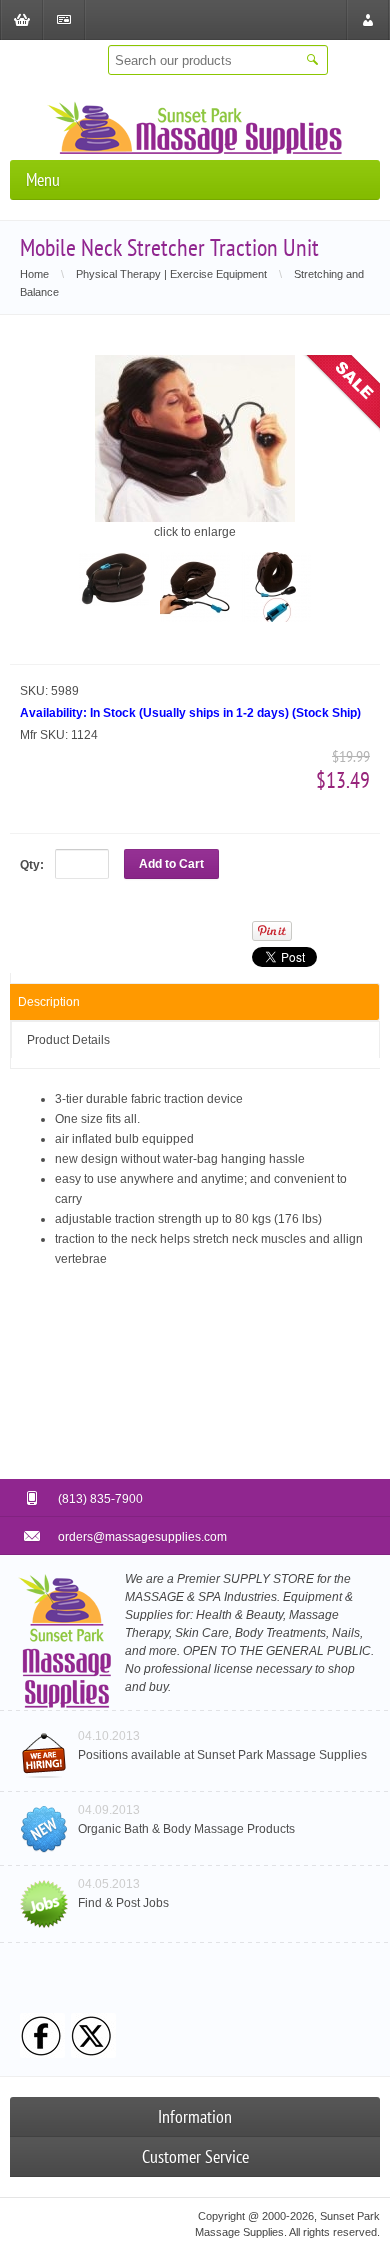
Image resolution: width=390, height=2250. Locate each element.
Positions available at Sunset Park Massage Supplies (222, 1755)
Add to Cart (171, 864)
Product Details (68, 1040)
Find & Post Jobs (123, 1903)
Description (49, 1002)
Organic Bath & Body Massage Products (186, 1829)
